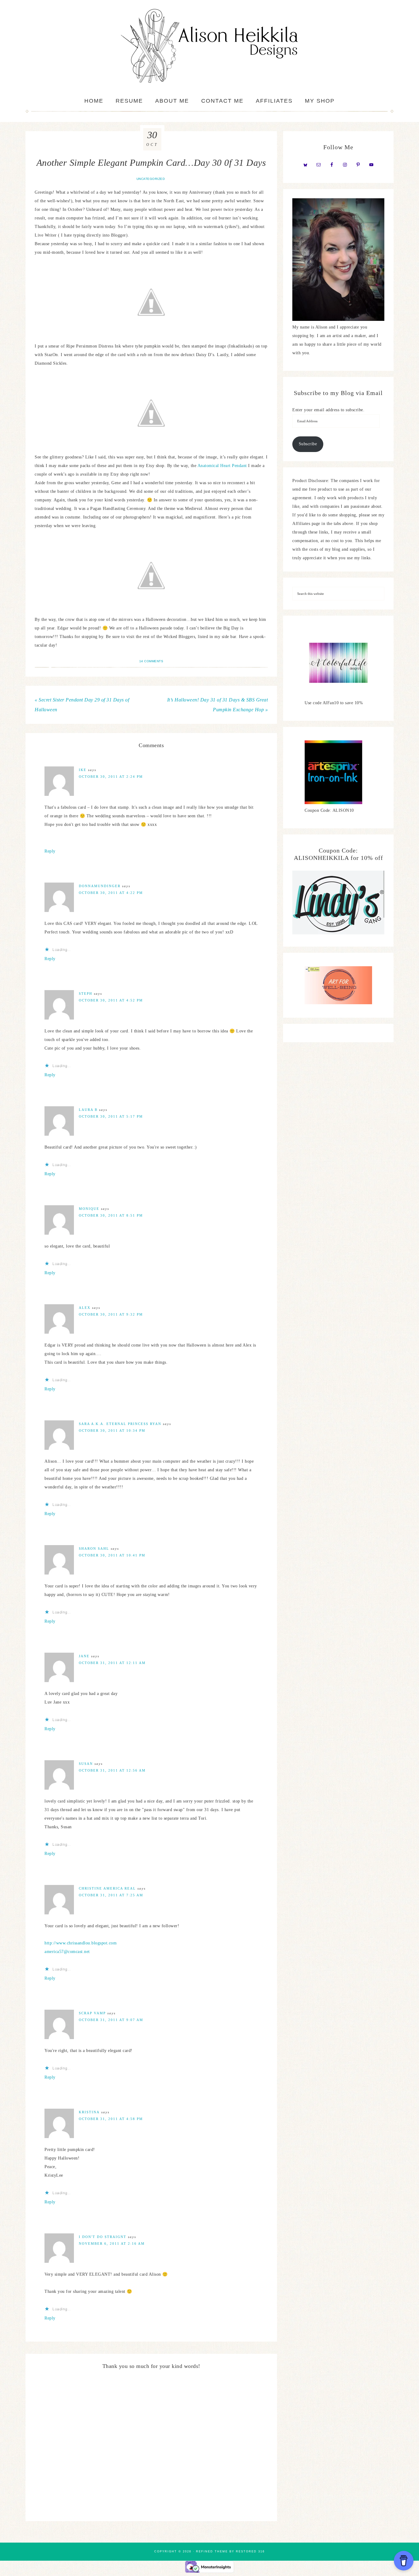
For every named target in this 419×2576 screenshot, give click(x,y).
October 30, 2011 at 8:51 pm (111, 1215)
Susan (86, 1764)
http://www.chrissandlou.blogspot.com (81, 1943)
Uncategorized (151, 179)
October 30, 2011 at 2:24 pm (111, 777)
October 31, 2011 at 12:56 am (112, 1770)
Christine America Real (107, 1888)
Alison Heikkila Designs (209, 46)
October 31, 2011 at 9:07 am (111, 2020)
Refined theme (212, 2551)
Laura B (88, 1110)
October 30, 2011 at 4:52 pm (111, 1000)
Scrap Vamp (92, 2013)
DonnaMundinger (100, 886)
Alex (85, 1308)
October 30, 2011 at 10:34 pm (112, 1430)
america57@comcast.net (67, 1952)
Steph (86, 994)
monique (89, 1209)
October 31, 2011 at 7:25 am (111, 1895)
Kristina (89, 2112)
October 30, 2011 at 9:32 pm (111, 1314)
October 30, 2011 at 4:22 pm (111, 893)
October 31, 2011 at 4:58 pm (111, 2119)
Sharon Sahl (94, 1548)
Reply (50, 851)
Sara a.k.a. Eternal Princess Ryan (120, 1424)
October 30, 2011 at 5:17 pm (111, 1116)
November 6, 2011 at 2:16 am (112, 2244)
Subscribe (308, 444)
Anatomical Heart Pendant (222, 466)
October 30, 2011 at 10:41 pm (112, 1555)
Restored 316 (250, 2551)
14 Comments (151, 661)
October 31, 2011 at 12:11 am (112, 1663)
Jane (84, 1656)
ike (83, 770)
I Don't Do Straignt (103, 2237)
